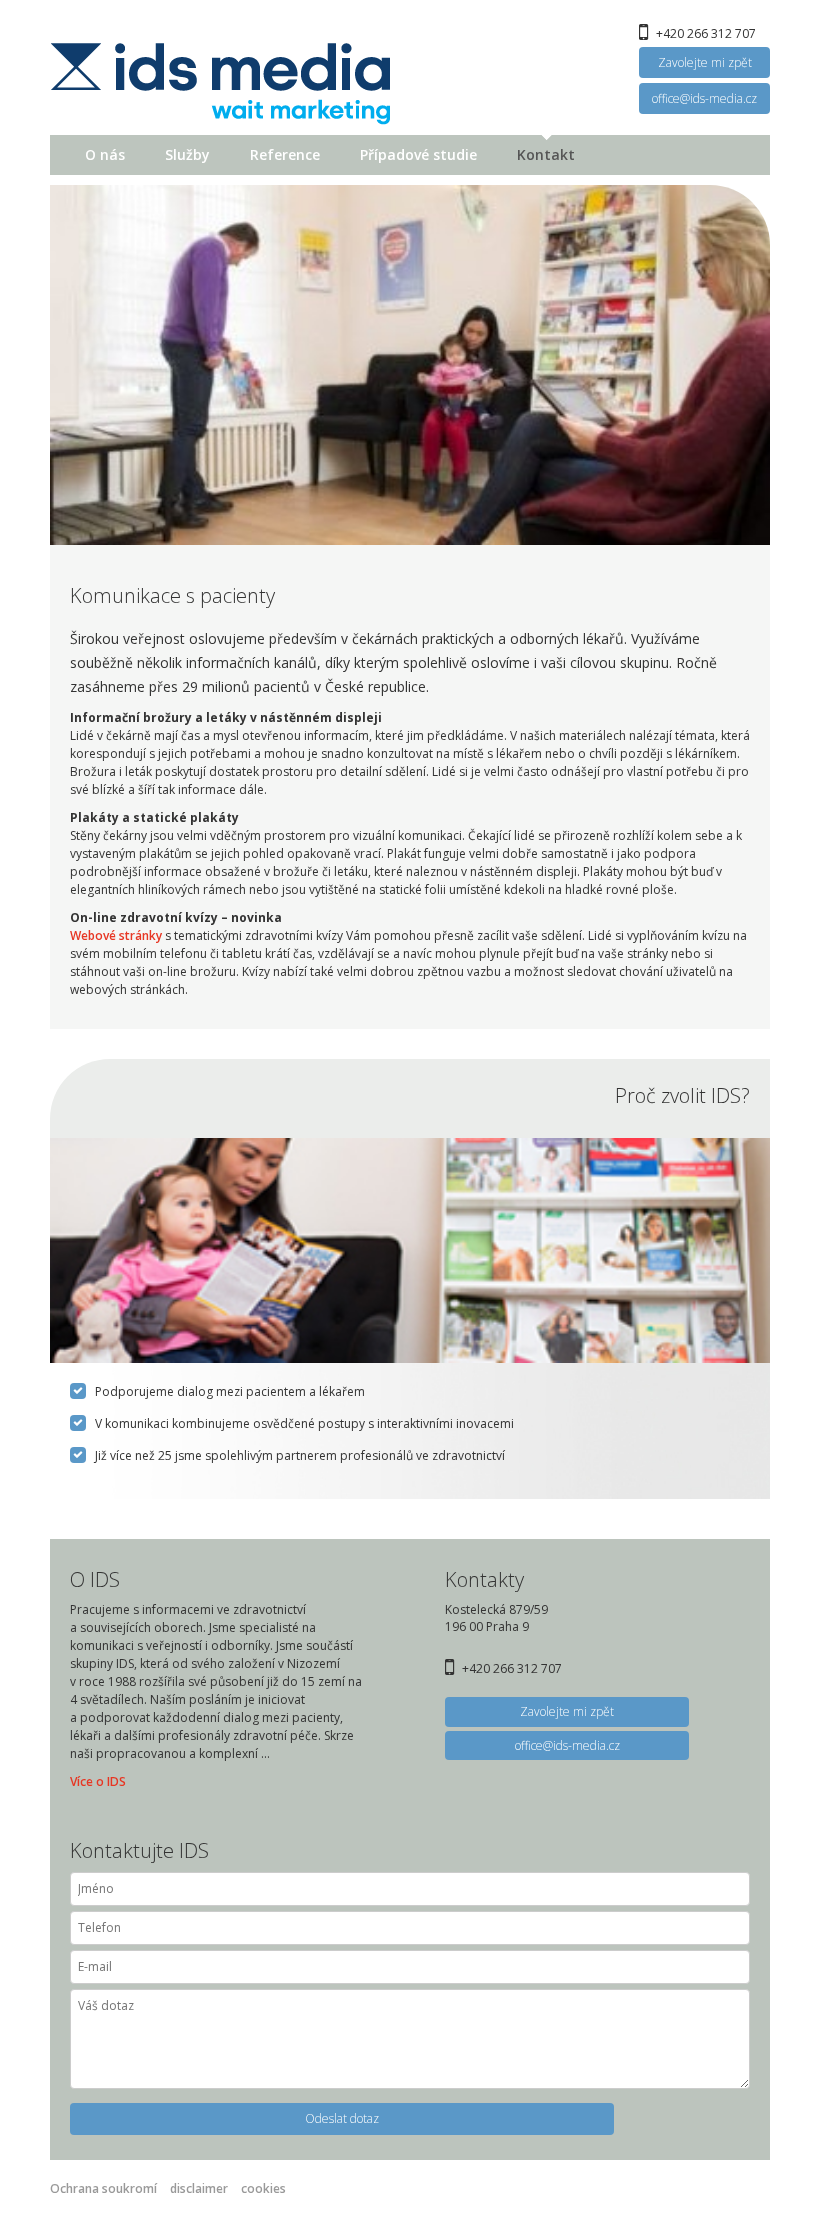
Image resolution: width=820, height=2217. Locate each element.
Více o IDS (98, 1781)
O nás (105, 154)
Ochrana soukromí (103, 2188)
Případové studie (418, 154)
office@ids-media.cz (704, 98)
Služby (187, 154)
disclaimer (199, 2188)
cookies (263, 2188)
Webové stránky (116, 935)
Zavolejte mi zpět (705, 62)
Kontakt (546, 154)
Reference (285, 154)
